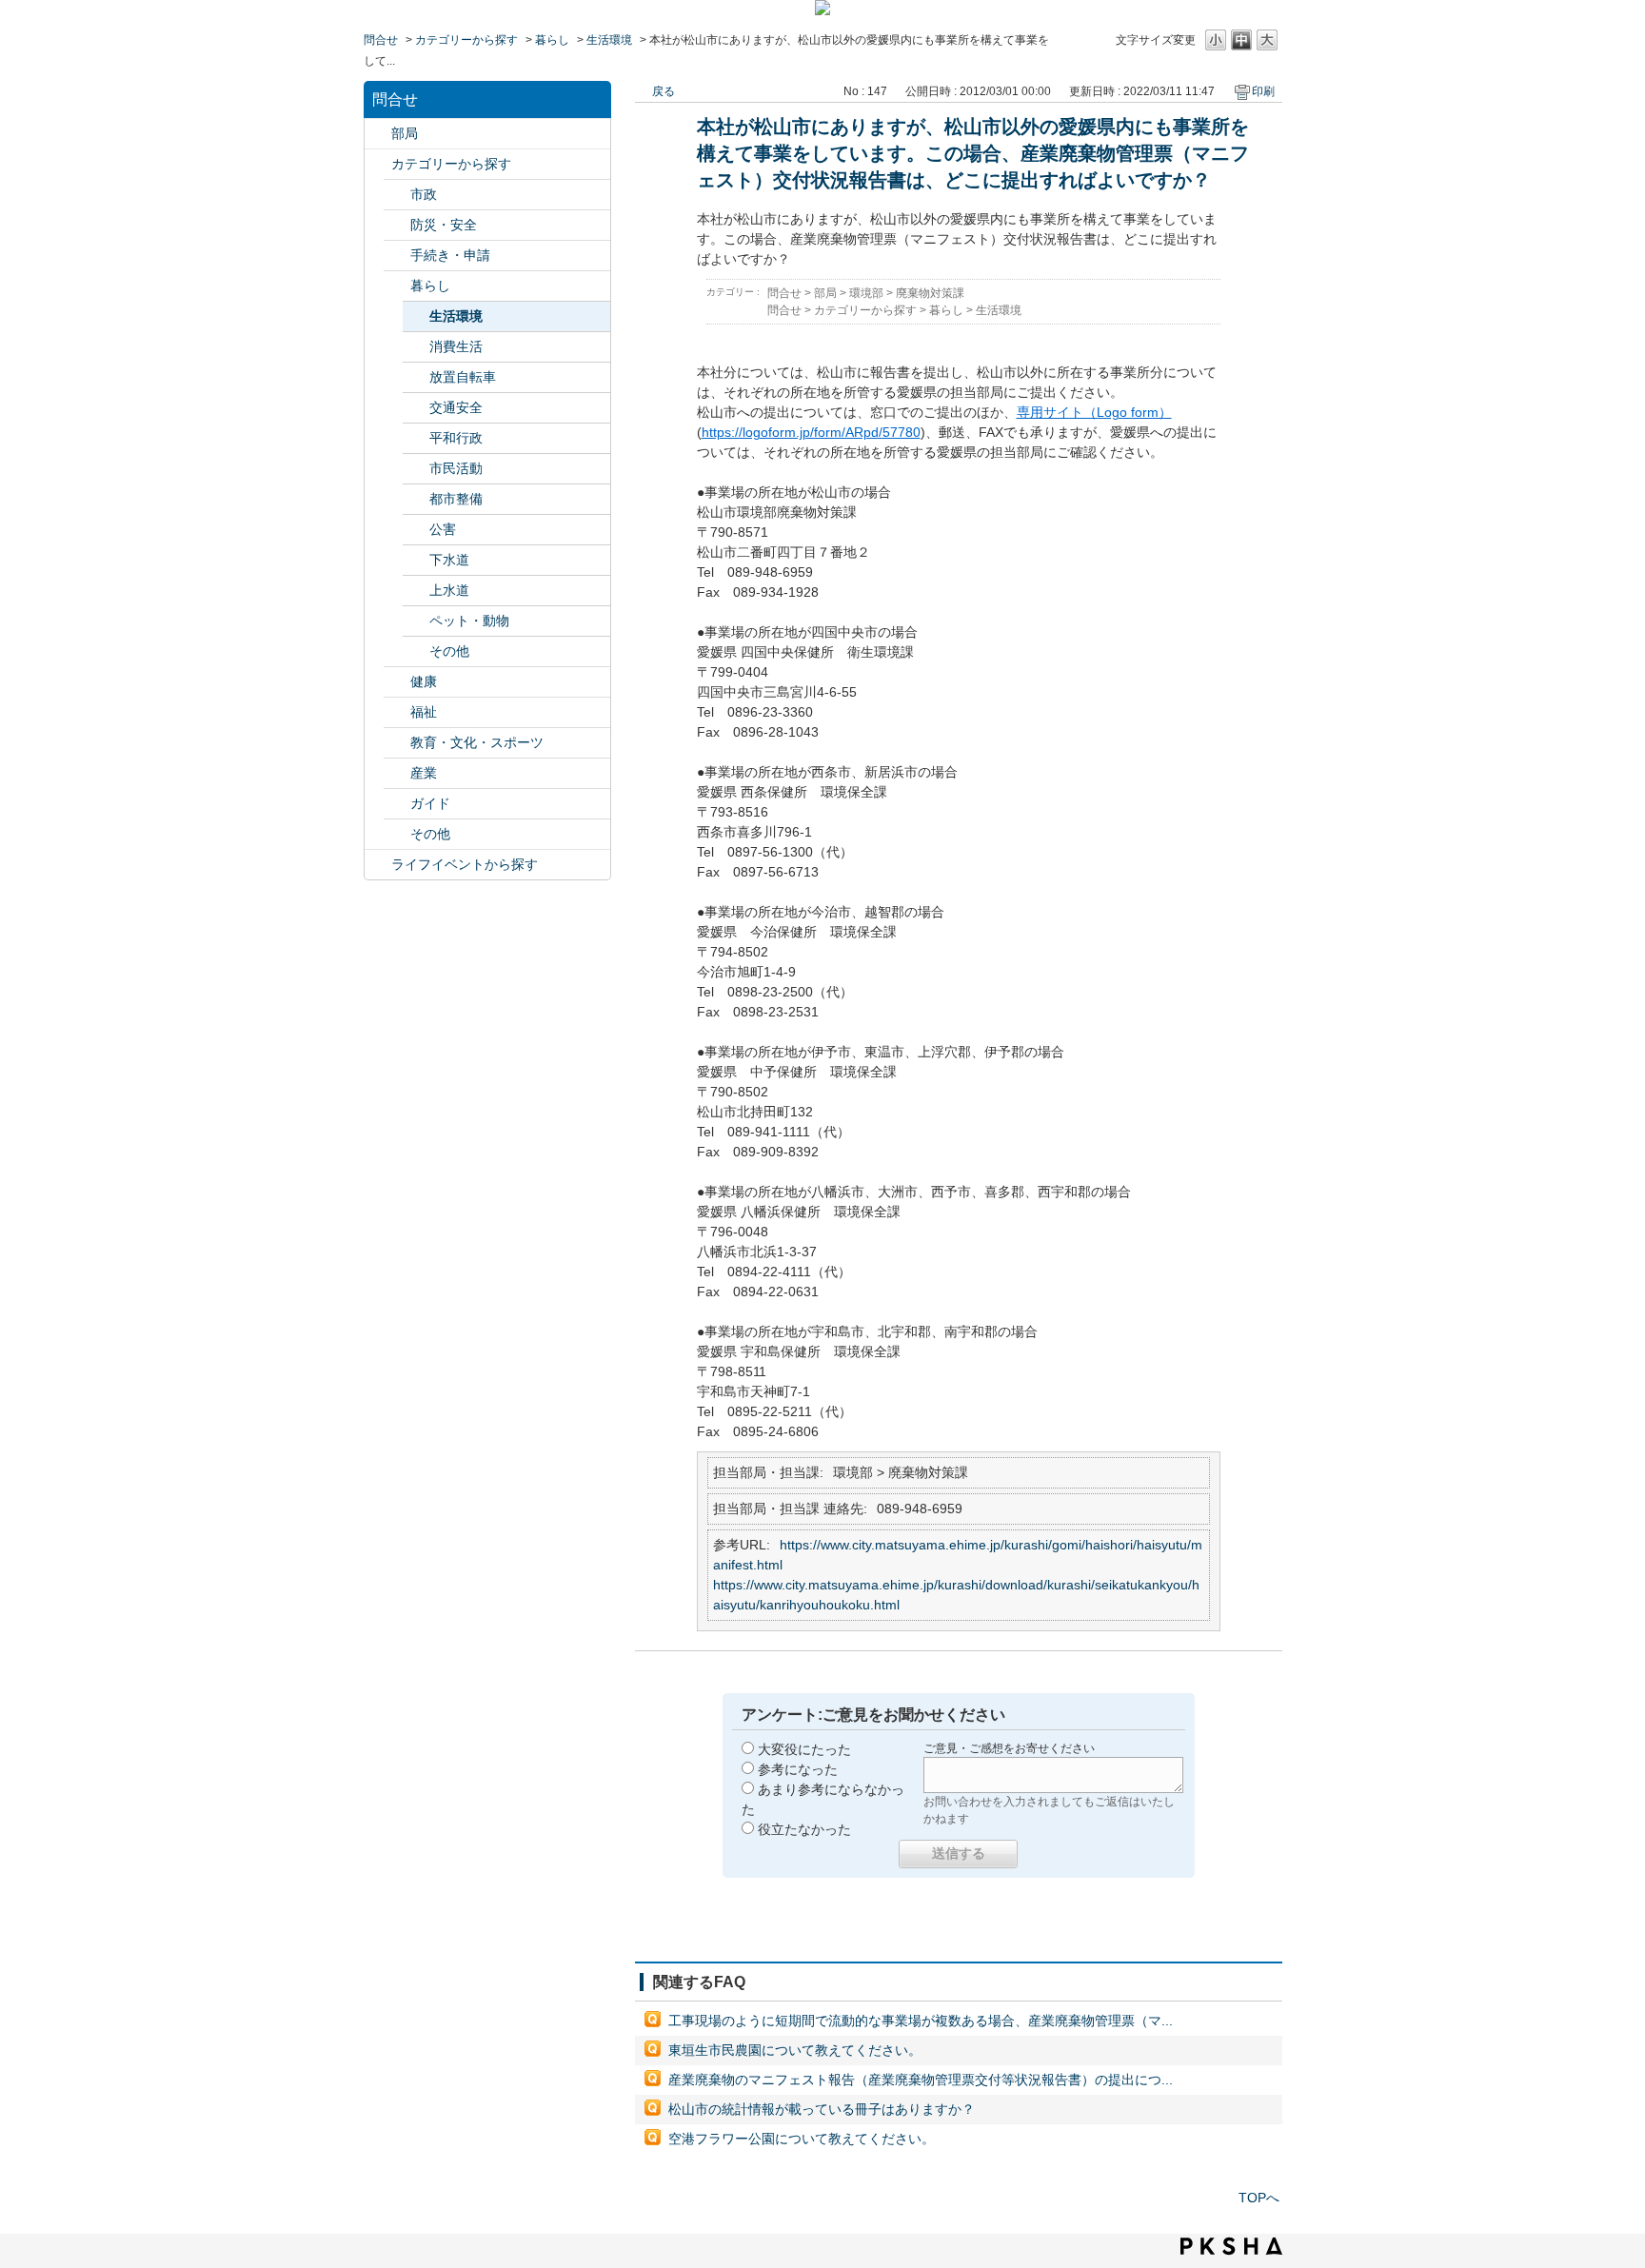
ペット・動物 (469, 621)
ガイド (430, 803)
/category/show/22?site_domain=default (397, 256)
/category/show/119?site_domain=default (378, 134)
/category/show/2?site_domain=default (378, 164)
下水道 (449, 560)
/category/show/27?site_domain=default (397, 773)
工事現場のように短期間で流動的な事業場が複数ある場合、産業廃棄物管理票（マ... (921, 2021)
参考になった (798, 1769)
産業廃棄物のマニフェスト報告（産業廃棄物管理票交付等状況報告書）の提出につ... (921, 2080)
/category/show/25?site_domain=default (397, 712)
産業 (424, 773)
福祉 (424, 712)
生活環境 (609, 40)
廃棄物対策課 (930, 293)
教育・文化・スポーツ (477, 742)
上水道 (449, 590)
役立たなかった (804, 1829)
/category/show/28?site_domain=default (397, 804)
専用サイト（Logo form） (1094, 412)
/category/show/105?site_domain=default (378, 865)
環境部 (866, 293)
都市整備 (456, 499)
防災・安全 (444, 225)
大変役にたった (804, 1749)
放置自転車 (463, 377)
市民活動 (456, 468)
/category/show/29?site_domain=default (397, 834)
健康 (424, 681)
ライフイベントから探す (465, 864)
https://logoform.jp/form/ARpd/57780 (811, 432)
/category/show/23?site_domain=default (397, 286)
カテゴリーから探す (466, 40)
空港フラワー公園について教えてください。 (802, 2139)
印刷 (1263, 91)
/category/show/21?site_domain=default (397, 225)
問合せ (381, 40)
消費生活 (456, 346)
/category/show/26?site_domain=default (397, 743)
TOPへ (1259, 2198)
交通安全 (456, 407)
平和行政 (456, 438)
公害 (443, 529)
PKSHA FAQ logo (1231, 2246)
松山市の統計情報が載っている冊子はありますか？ (822, 2109)
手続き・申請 (450, 255)
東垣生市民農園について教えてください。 (795, 2050)
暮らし (552, 40)
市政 (424, 194)
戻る (664, 91)
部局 (405, 133)
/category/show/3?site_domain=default (397, 195)
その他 (449, 651)
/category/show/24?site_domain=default (397, 682)
